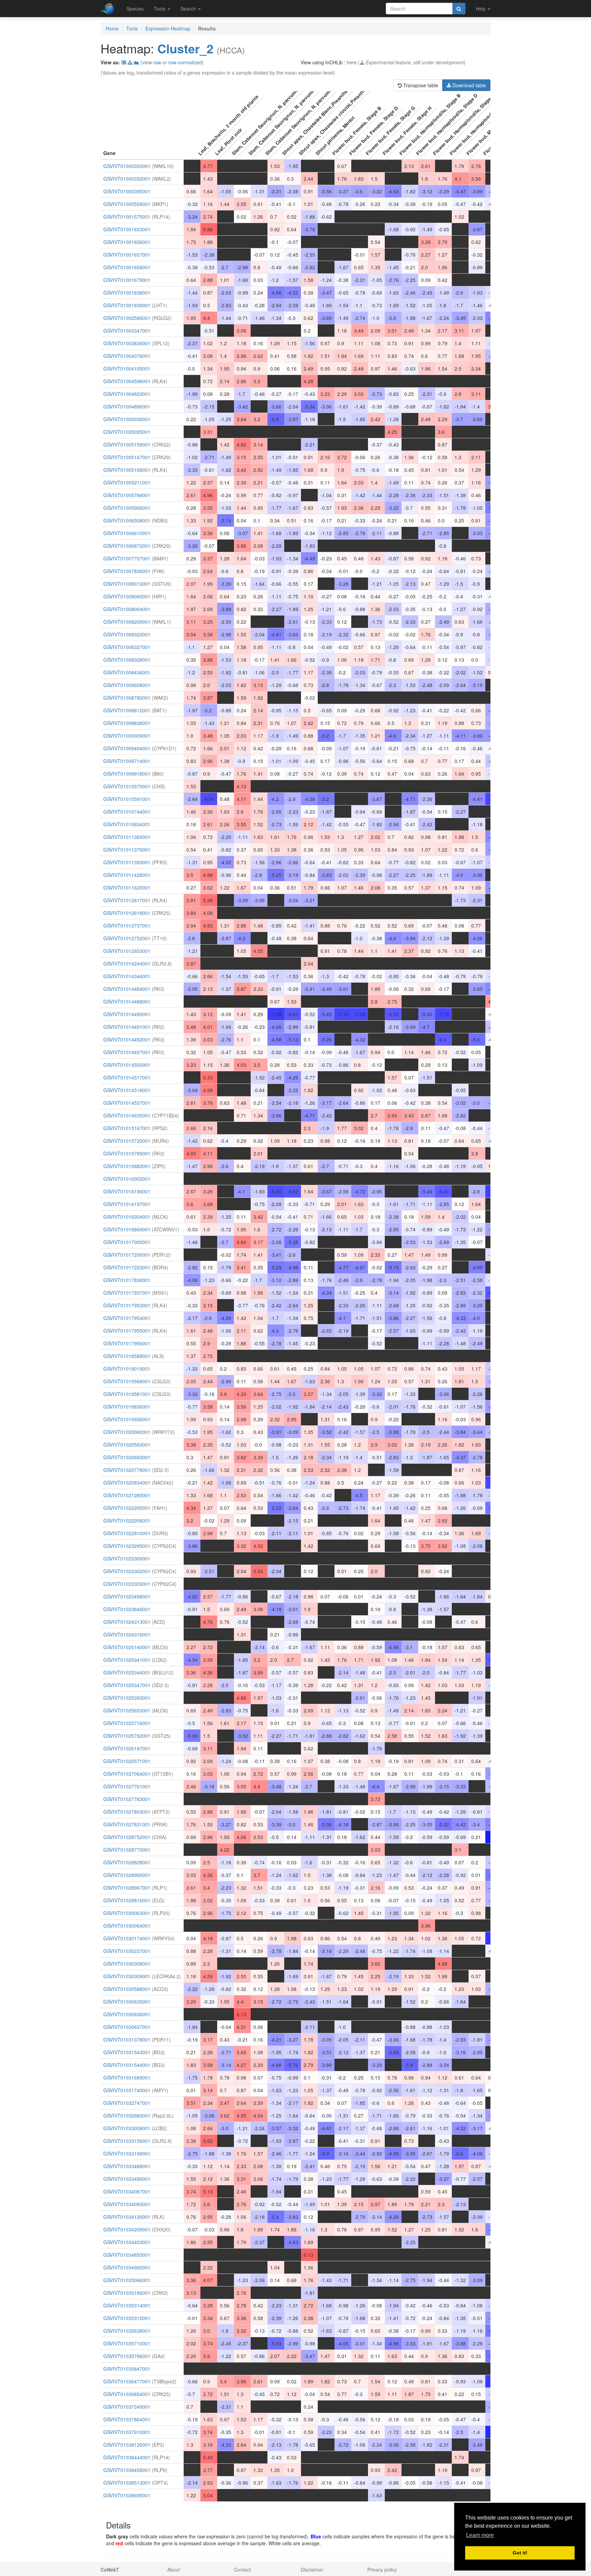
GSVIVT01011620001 (127, 888)
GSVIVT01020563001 (127, 1445)
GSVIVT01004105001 (127, 368)
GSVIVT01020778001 (127, 1470)
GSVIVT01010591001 (127, 799)
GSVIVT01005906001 (127, 508)
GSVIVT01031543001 (127, 2052)
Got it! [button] (520, 2553)
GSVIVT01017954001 (127, 1318)
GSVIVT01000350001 (127, 166)
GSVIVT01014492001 (127, 1039)
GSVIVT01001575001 (127, 217)
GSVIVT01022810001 (127, 1533)
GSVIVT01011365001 (127, 837)
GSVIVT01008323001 (127, 634)
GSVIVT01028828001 (127, 1862)
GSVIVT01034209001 (127, 2229)
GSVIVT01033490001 (127, 2179)
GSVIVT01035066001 (127, 2280)
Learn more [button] (480, 2535)
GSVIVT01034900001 (127, 2267)
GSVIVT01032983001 (127, 2115)
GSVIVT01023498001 (127, 1596)
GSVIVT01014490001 (127, 1014)
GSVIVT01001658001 (127, 267)
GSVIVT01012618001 (127, 913)
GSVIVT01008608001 (127, 685)
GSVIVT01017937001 (127, 1293)
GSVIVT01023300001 (127, 1558)
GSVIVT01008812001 (127, 710)
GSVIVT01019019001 (127, 1369)
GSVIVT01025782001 (127, 1736)
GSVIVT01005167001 (127, 457)
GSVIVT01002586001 (127, 318)
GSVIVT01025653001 (127, 1710)
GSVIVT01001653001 (127, 229)
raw (157, 62)
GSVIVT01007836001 (127, 571)
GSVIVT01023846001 (127, 1609)
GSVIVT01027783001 (127, 1799)
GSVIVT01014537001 (127, 1103)
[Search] (459, 9)
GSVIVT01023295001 (127, 1546)
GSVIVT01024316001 (127, 1634)
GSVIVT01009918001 (127, 774)
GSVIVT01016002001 (127, 1179)
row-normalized (185, 62)
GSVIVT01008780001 (127, 698)
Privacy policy (382, 2569)
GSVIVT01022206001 (127, 1520)
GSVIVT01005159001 (127, 444)
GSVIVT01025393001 (127, 1698)
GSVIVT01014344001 (127, 976)
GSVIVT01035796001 (127, 2356)
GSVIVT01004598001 (127, 381)
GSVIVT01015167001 (127, 1128)
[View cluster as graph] (130, 62)
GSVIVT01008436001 (127, 672)
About (174, 2569)
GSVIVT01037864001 (127, 2419)
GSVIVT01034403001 (127, 2242)
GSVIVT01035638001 (127, 2331)
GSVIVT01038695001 (127, 2495)
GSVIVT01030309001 (127, 1976)
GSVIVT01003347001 (127, 331)
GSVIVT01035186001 (127, 2293)
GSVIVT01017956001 (127, 1343)
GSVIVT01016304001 (127, 1217)
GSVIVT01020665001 (127, 1457)
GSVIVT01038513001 (127, 2483)
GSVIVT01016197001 (127, 1204)
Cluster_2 (185, 48)
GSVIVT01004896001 (127, 406)
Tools (132, 28)
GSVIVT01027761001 (127, 1786)
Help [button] (481, 9)
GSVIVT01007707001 (127, 558)
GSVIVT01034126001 (127, 2217)
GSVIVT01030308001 (127, 1964)
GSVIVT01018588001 (127, 1356)
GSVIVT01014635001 (127, 1115)
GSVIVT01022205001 (127, 1508)
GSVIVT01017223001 (127, 1267)
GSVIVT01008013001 (127, 584)
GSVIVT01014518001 (127, 1090)
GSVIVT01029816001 (127, 1900)
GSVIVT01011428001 (127, 875)
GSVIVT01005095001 (127, 432)
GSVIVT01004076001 (127, 356)
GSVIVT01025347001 (127, 1685)
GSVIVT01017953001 (127, 1305)
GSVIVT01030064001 (127, 1926)
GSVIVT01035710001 (127, 2343)
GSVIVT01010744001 (127, 812)
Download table (469, 85)
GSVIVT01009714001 (127, 761)
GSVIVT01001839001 (127, 305)
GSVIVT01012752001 (127, 938)
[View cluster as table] (124, 62)
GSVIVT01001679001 (127, 280)
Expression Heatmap (168, 28)
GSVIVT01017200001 (127, 1255)
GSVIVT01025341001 (127, 1660)
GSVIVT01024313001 (127, 1622)
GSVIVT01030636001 (127, 2014)
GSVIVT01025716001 (127, 1723)
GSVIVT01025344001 (127, 1672)
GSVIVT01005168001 (127, 470)
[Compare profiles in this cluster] (136, 62)
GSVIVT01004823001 (127, 394)
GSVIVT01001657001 (127, 255)
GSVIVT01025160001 (127, 1647)
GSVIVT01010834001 (127, 824)
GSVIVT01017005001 (127, 1242)
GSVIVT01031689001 (127, 2077)
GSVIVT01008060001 (127, 596)
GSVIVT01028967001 (127, 1888)
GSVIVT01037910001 (127, 2432)
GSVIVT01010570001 (127, 786)
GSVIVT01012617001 (127, 900)
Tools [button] (160, 9)
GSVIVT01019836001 (127, 1407)
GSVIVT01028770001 (127, 1850)
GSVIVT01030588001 (127, 1989)
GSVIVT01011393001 (127, 862)
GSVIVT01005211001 (127, 482)
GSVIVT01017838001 (127, 1280)
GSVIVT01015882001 (127, 1166)
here (352, 62)
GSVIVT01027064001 (127, 1774)
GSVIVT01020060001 (127, 1432)
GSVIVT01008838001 (127, 723)
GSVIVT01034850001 (127, 2255)
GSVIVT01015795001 (127, 1153)
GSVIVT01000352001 (127, 179)
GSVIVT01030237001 (127, 1951)
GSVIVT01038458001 (127, 2470)
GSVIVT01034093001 (127, 2204)
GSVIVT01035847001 (127, 2369)
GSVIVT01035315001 (127, 2318)
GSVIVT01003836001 (127, 343)
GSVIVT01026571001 (127, 1761)
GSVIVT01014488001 (127, 1001)
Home (112, 28)
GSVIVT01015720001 (127, 1141)
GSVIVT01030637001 (127, 2027)
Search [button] (189, 9)
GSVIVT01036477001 (127, 2381)
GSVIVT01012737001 (127, 925)
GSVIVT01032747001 (127, 2103)
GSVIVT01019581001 (127, 1394)
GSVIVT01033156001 (127, 2141)
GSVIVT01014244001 (127, 963)
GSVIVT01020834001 (127, 1483)
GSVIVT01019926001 (127, 1419)
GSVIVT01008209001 (127, 622)
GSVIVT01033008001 (127, 2128)
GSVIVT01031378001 (127, 2040)
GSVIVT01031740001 (127, 2090)
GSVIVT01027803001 (127, 1812)
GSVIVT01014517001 (127, 1077)
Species (135, 9)
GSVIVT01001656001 (127, 242)
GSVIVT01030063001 (127, 1913)
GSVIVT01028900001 (127, 1875)
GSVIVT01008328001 (127, 660)
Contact (242, 2569)
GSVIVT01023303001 (127, 1584)
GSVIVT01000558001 (127, 204)
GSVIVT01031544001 (127, 2065)
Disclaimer (312, 2569)
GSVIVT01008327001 (127, 647)
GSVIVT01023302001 (127, 1571)
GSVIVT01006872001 (127, 546)
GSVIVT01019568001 (127, 1381)
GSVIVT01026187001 (127, 1748)
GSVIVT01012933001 (127, 951)
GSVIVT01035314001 (127, 2305)
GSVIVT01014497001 (127, 1052)
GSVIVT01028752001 (127, 1837)
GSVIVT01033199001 (127, 2153)
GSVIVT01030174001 (127, 1938)
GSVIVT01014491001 (127, 1027)
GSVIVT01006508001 (127, 520)
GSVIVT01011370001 (127, 850)
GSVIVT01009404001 (127, 748)
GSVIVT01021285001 (127, 1495)
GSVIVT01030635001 (127, 2002)
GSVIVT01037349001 (127, 2407)
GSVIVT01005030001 (127, 419)
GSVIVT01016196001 (127, 1191)
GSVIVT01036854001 (127, 2394)
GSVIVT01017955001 (127, 1331)
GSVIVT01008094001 (127, 609)
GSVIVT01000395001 (127, 191)
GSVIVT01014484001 (127, 989)
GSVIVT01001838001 (127, 293)
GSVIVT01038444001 (127, 2457)
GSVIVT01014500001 (127, 1065)
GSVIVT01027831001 (127, 1824)
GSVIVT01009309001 (127, 736)
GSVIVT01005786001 (127, 495)
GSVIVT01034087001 (127, 2191)
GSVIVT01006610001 (127, 533)
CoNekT (110, 2569)
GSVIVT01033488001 (127, 2166)
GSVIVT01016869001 (127, 1229)
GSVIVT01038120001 (127, 2445)
